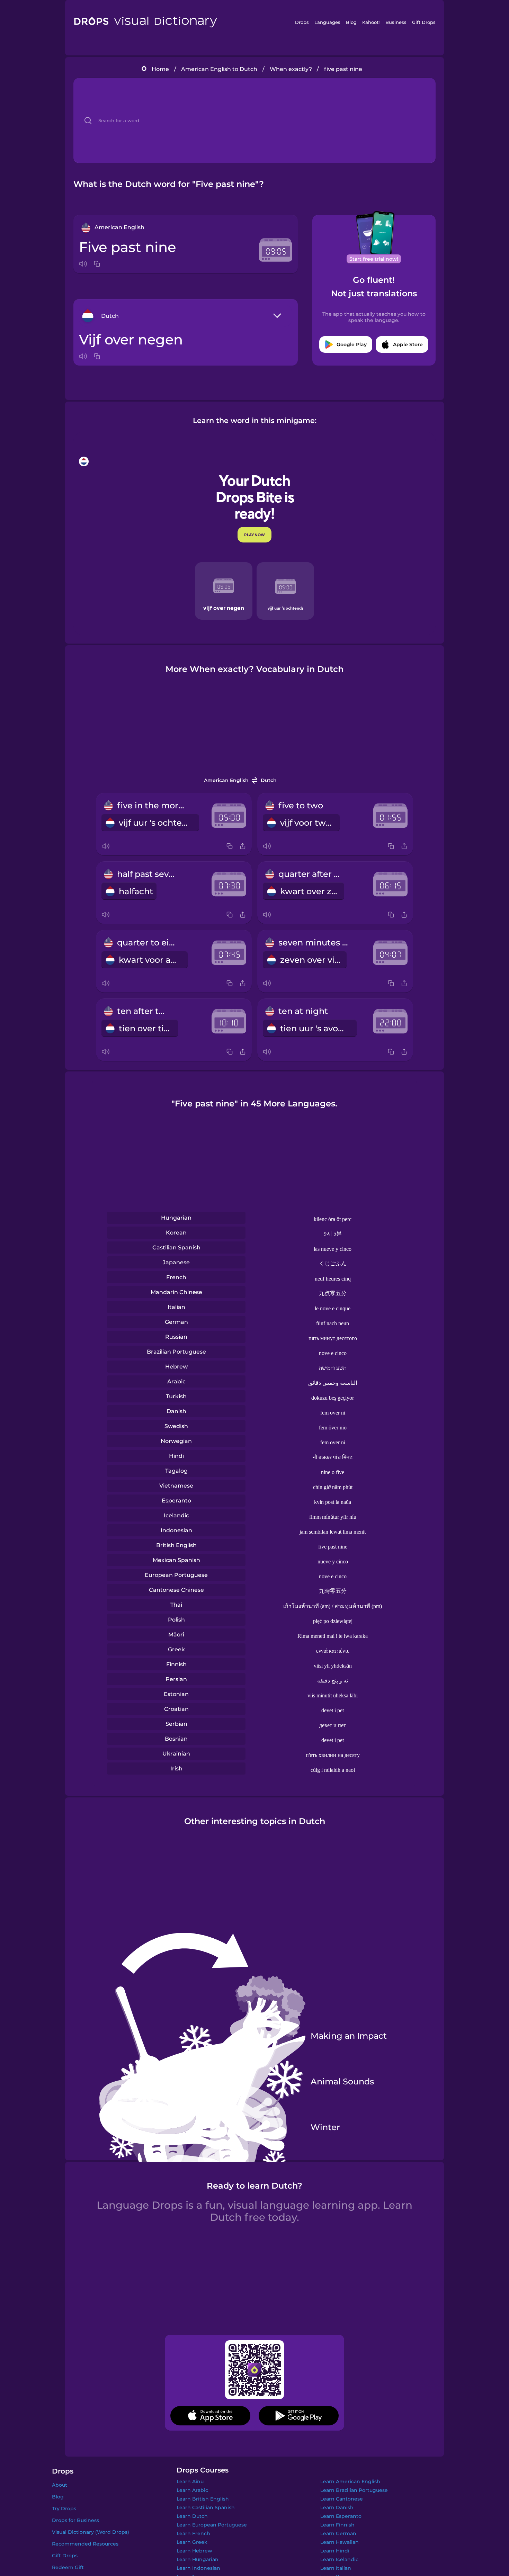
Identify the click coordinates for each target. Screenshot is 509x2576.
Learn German (338, 2533)
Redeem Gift (68, 2567)
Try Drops (64, 2508)
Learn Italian (336, 2568)
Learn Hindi (335, 2551)
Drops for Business (75, 2520)
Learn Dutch (192, 2516)
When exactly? (291, 69)
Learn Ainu (190, 2481)
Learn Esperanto (341, 2516)
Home (160, 69)
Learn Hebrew (194, 2551)
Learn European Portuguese (212, 2525)
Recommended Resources (85, 2544)
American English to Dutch (219, 69)
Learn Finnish (337, 2525)
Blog (351, 22)
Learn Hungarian (198, 2559)
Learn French (193, 2533)
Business (396, 22)
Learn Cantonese (342, 2499)
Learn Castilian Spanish (206, 2507)
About (60, 2485)
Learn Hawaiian (340, 2542)
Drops (302, 22)
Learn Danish (337, 2507)
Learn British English (203, 2499)
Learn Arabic (192, 2490)
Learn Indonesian (198, 2568)
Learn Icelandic (339, 2559)
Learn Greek (192, 2542)
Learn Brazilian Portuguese (354, 2490)
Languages (327, 22)
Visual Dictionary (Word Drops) (91, 2532)
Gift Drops (424, 22)
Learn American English (350, 2481)
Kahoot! (371, 22)
